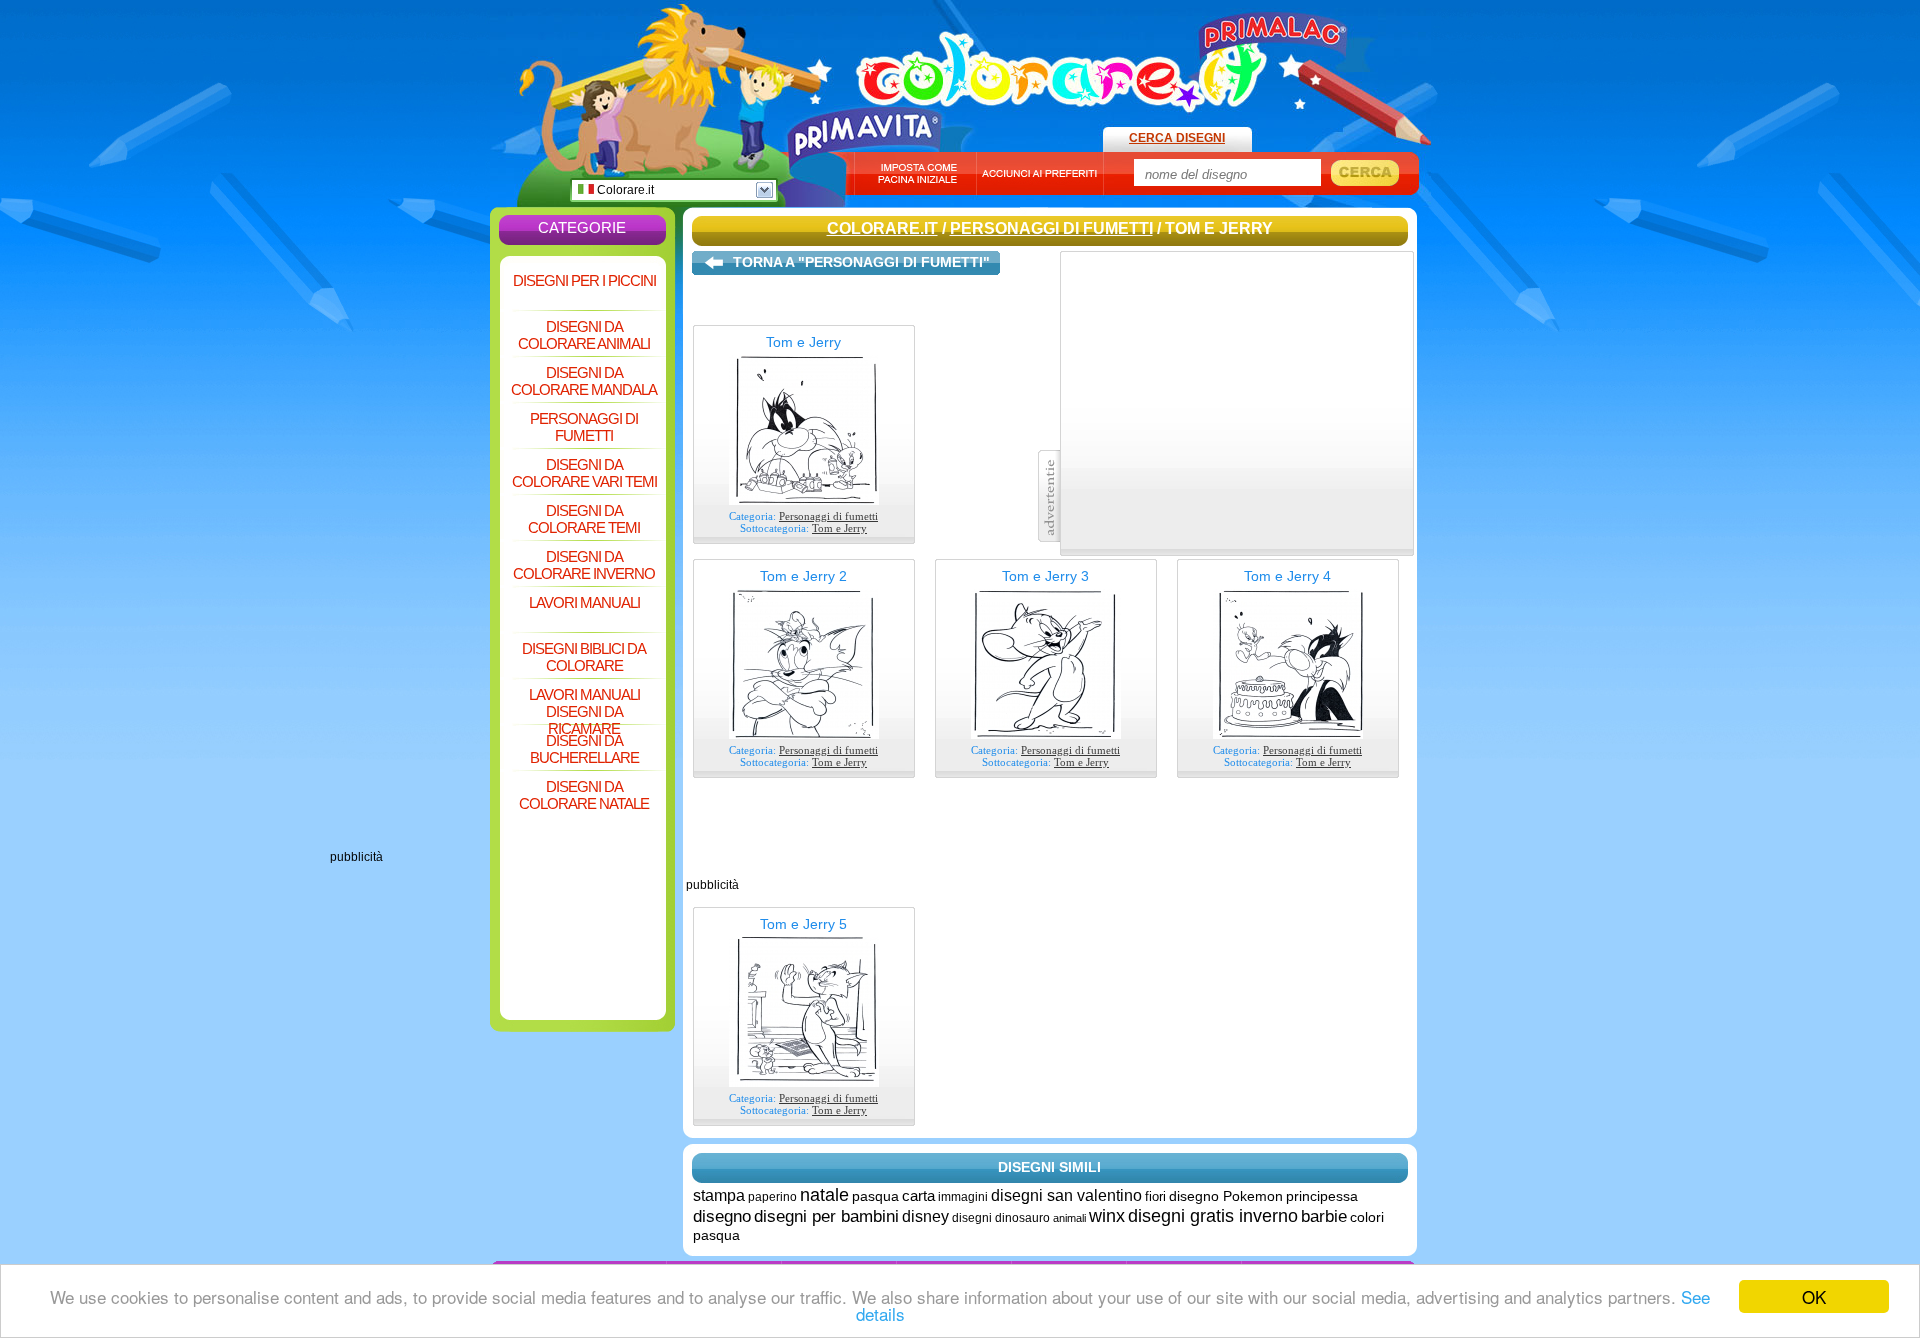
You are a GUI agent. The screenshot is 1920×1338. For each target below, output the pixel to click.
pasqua (875, 1196)
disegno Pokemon (1226, 1196)
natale (824, 1195)
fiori (1155, 1196)
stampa (719, 1195)
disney (925, 1216)
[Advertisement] (410, 550)
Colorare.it (624, 190)
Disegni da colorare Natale (584, 795)
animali (1069, 1218)
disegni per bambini (826, 1216)
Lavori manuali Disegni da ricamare (584, 704)
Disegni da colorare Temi (584, 519)
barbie (1324, 1216)
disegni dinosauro (1001, 1218)
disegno (722, 1216)
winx (1107, 1216)
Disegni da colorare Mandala (584, 381)
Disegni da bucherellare (584, 749)
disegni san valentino (1066, 1195)
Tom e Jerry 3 (1045, 576)
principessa (1322, 1196)
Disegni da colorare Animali (584, 335)
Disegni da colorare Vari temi (584, 473)
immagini (963, 1197)
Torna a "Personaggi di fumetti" (861, 262)
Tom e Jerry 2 (803, 576)
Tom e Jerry (803, 342)
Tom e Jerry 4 (1287, 576)
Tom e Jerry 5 (803, 924)
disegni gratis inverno (1213, 1216)
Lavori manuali (584, 602)
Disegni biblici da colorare (584, 657)
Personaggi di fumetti (584, 427)
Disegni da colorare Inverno (584, 565)
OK (1814, 1296)
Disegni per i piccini (584, 280)
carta (918, 1195)
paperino (772, 1197)
